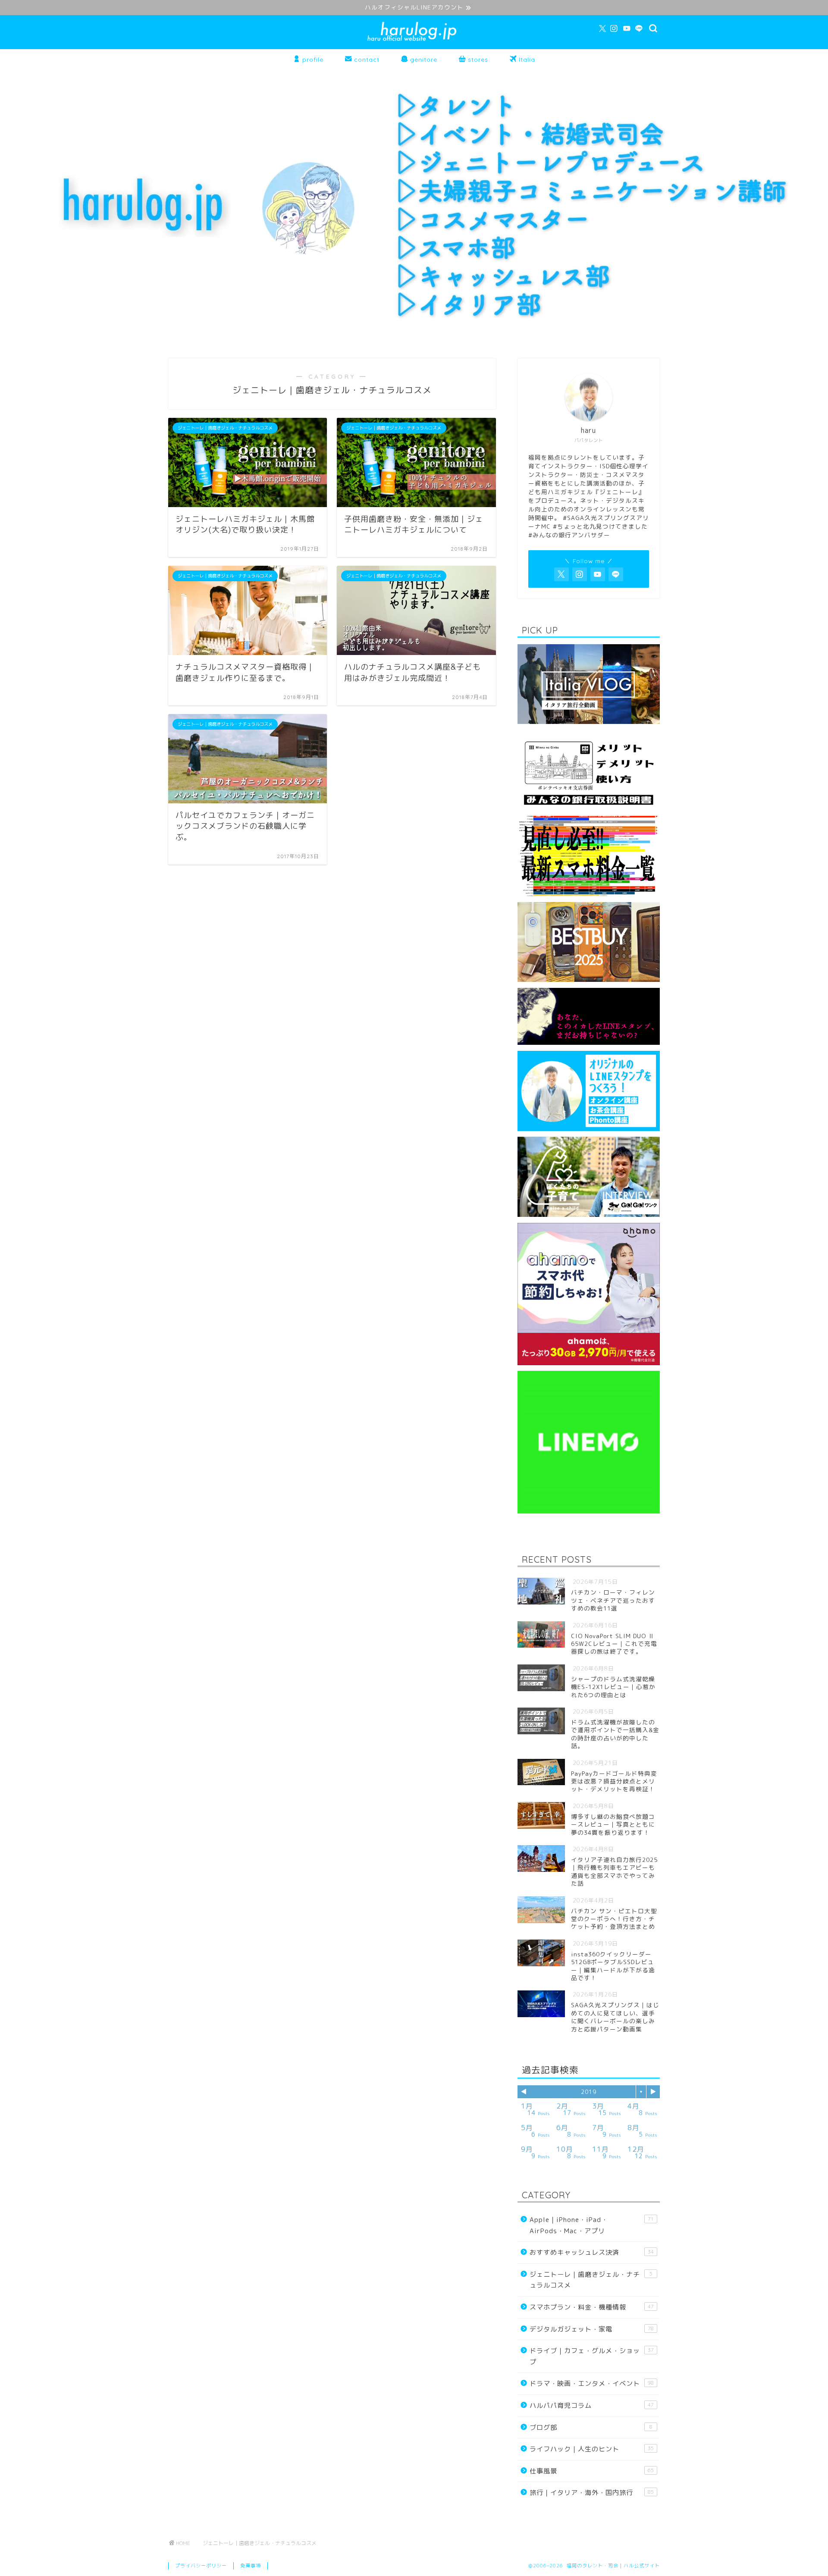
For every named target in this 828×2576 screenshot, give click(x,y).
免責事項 (251, 2566)
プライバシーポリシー (201, 2566)
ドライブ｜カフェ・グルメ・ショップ (592, 2356)
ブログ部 (591, 2427)
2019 (589, 2092)
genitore (423, 60)
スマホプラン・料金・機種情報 (592, 2307)
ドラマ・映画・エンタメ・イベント (592, 2383)
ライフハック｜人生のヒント (592, 2449)
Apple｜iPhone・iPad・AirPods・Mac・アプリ (592, 2225)
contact (366, 60)
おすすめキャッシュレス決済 (592, 2252)
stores (477, 60)
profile (312, 60)
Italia (526, 60)
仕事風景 (592, 2471)
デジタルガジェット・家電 (592, 2329)
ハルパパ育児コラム (592, 2405)
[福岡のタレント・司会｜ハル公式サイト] (414, 41)
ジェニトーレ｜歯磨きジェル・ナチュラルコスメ (591, 2280)
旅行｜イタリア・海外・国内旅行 (592, 2493)
